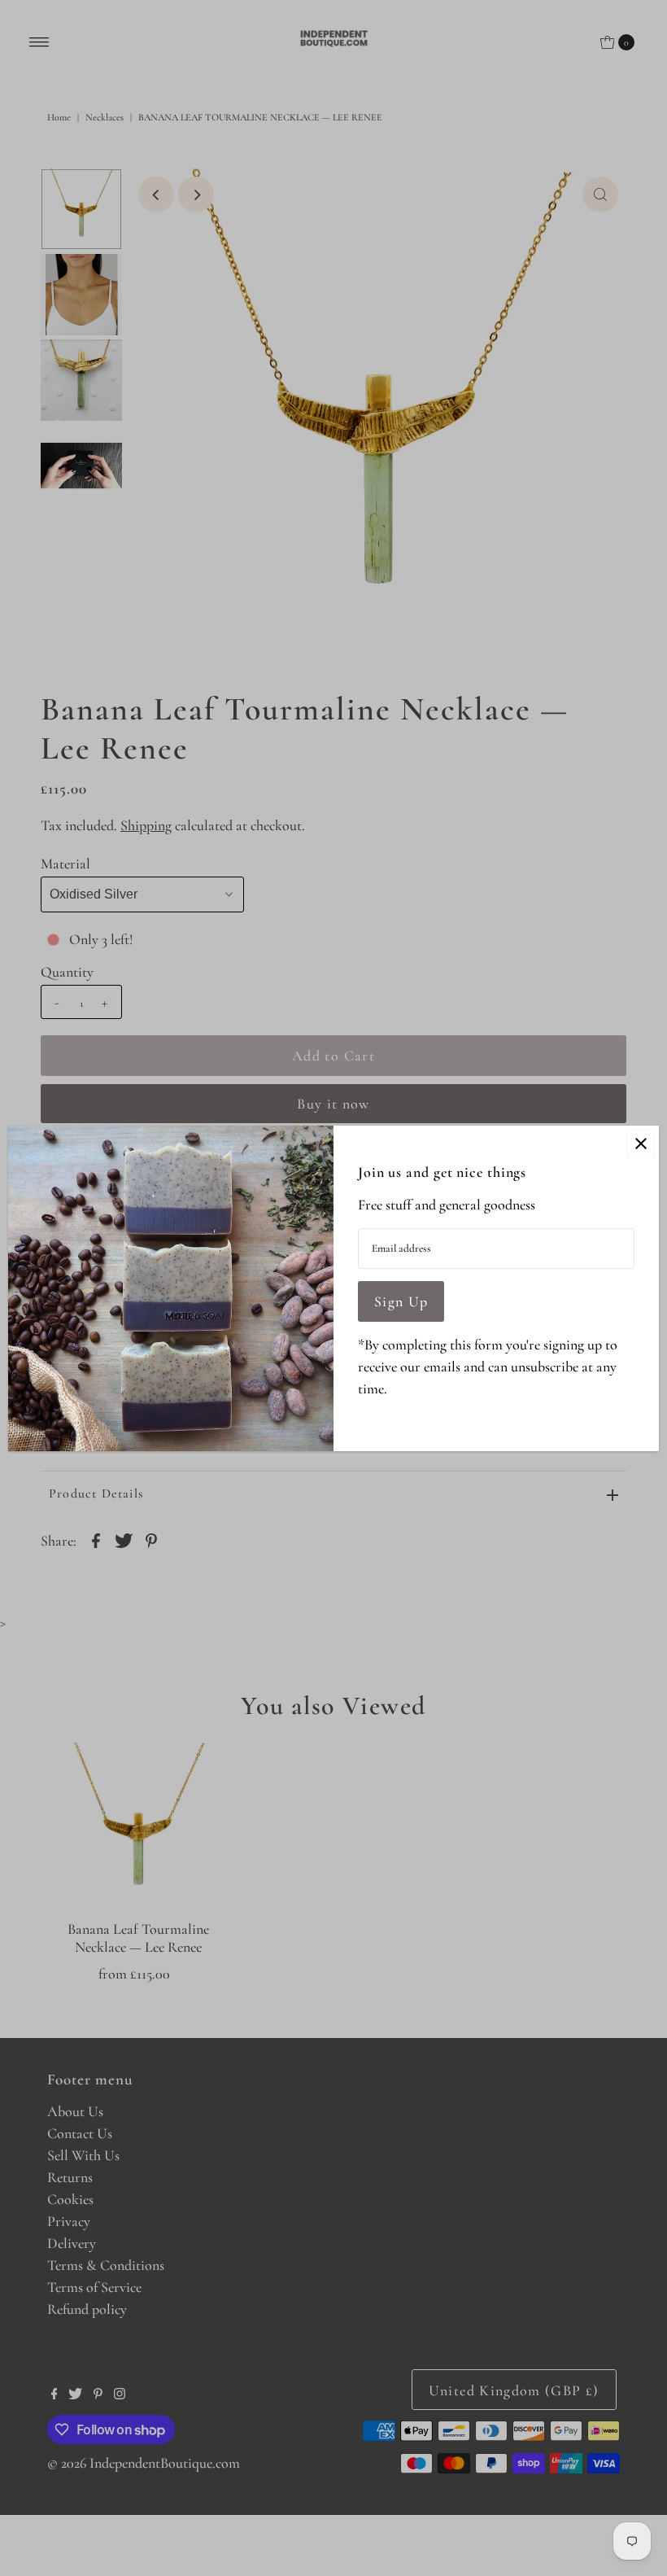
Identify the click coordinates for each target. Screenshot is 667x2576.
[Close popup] (641, 1144)
